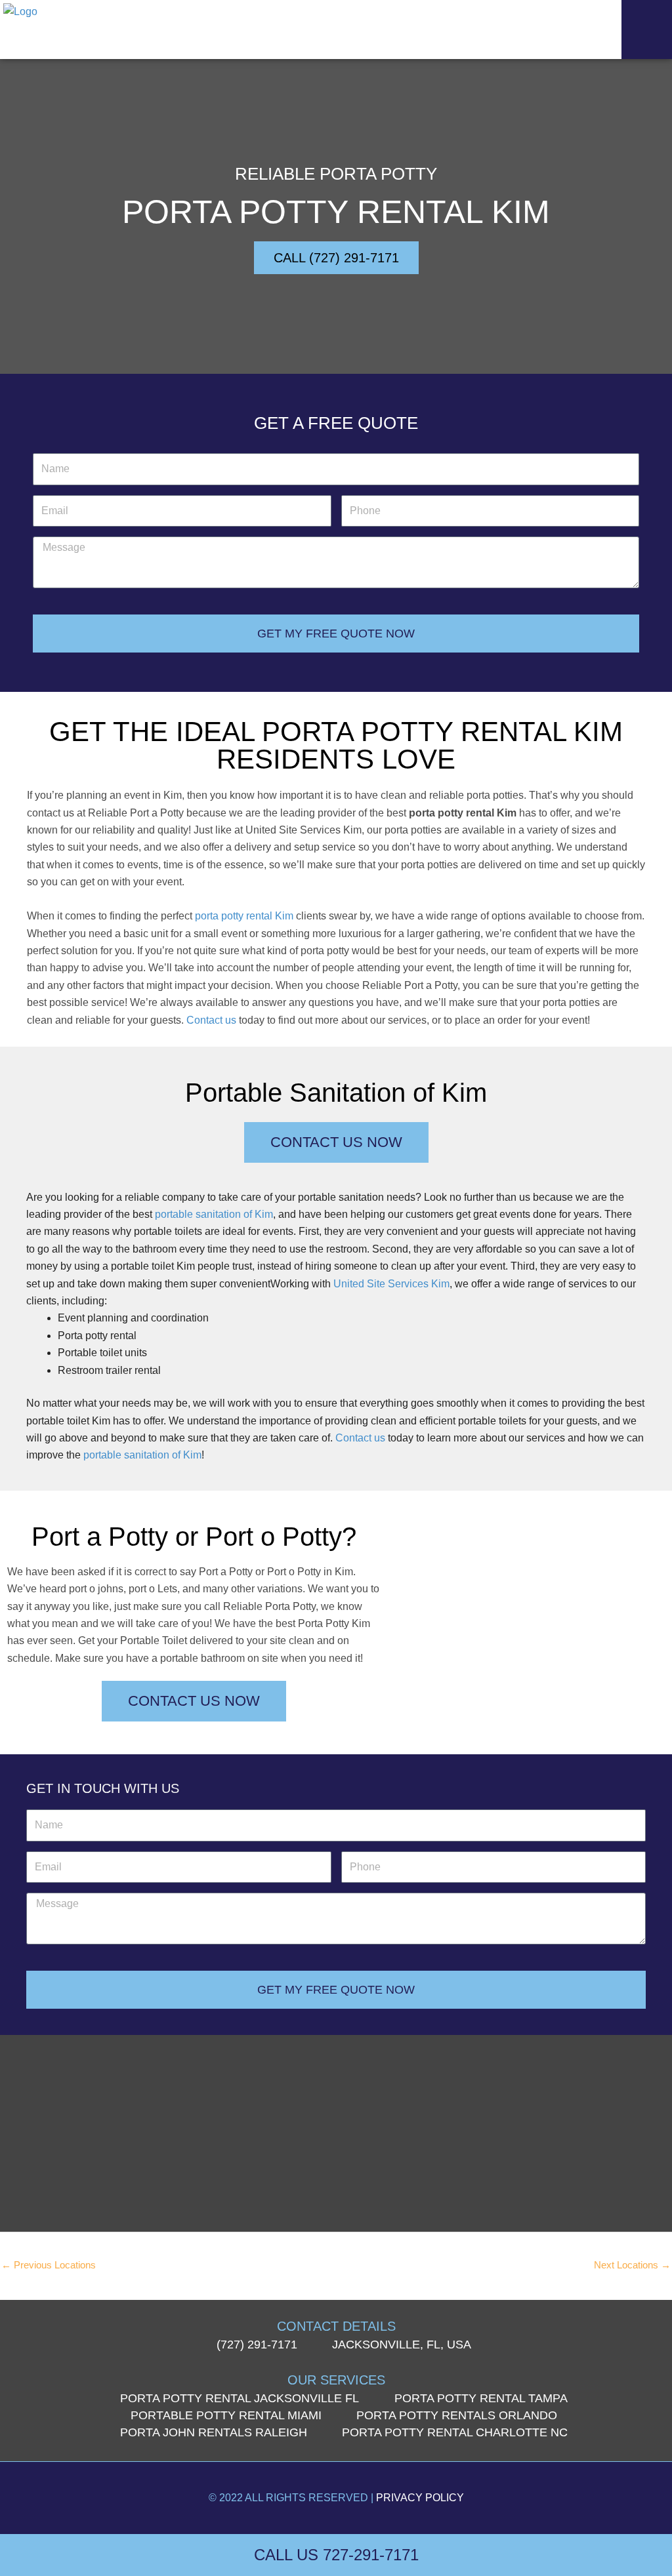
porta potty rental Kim (244, 916)
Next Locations (632, 2265)
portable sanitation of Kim (214, 1214)
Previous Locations (49, 2265)
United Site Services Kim (391, 1284)
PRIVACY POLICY (420, 2498)
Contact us (211, 1020)
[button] (647, 30)
